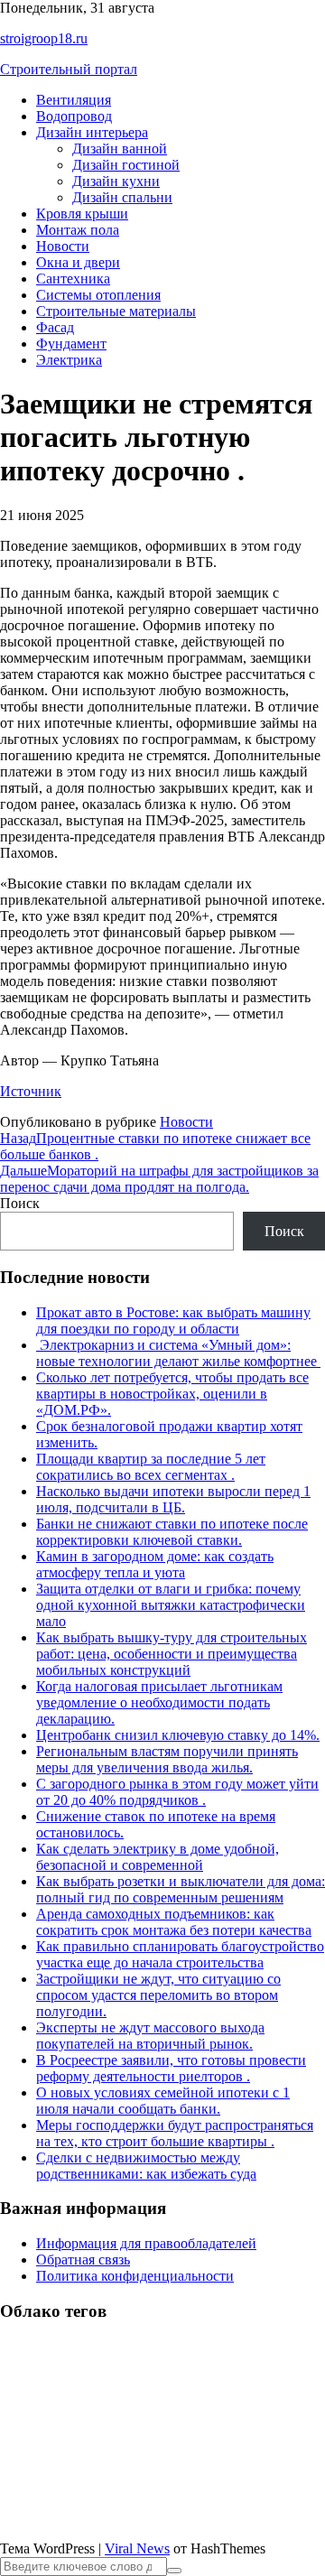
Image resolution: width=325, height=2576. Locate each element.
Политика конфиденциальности (135, 2276)
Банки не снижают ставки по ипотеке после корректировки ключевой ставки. (172, 1532)
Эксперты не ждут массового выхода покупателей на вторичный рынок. (150, 2036)
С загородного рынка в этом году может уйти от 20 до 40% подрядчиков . (177, 1792)
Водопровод (74, 116)
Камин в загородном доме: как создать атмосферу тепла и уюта (155, 1564)
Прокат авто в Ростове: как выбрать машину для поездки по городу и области (173, 1321)
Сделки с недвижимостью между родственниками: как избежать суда (146, 2166)
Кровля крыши (82, 214)
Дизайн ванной (120, 149)
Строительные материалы (116, 311)
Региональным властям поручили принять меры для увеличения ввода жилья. (167, 1759)
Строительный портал (69, 69)
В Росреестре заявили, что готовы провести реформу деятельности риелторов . (171, 2068)
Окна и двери (78, 262)
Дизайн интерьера (92, 132)
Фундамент (71, 344)
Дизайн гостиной (126, 165)
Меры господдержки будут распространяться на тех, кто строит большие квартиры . (175, 2133)
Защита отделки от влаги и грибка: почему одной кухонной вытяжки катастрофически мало (171, 1605)
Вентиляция (74, 100)
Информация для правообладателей (146, 2243)
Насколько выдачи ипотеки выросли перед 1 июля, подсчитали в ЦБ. (173, 1499)
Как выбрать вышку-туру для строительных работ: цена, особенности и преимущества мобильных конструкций (172, 1654)
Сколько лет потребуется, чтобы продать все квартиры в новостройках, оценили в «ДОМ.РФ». (172, 1394)
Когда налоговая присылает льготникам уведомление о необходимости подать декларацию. (159, 1702)
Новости (63, 246)
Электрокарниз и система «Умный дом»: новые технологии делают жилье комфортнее (178, 1353)
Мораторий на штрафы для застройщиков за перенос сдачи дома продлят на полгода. (159, 1179)
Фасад (55, 327)
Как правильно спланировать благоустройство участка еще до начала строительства (180, 1954)
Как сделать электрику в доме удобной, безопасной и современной (158, 1857)
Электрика (69, 360)
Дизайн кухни (116, 181)
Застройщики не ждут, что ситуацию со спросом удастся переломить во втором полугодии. (158, 1995)
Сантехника (73, 279)
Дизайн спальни (122, 197)
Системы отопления (98, 295)
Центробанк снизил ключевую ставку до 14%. (178, 1735)
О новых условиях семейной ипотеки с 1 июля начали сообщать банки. (163, 2101)
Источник (31, 1091)
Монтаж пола (78, 230)
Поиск (20, 1203)
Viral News (137, 2548)
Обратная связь (83, 2260)
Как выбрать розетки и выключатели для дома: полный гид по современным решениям (181, 1889)
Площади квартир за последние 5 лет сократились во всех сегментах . (151, 1467)
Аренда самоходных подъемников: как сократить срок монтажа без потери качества (174, 1922)
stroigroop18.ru (44, 38)
